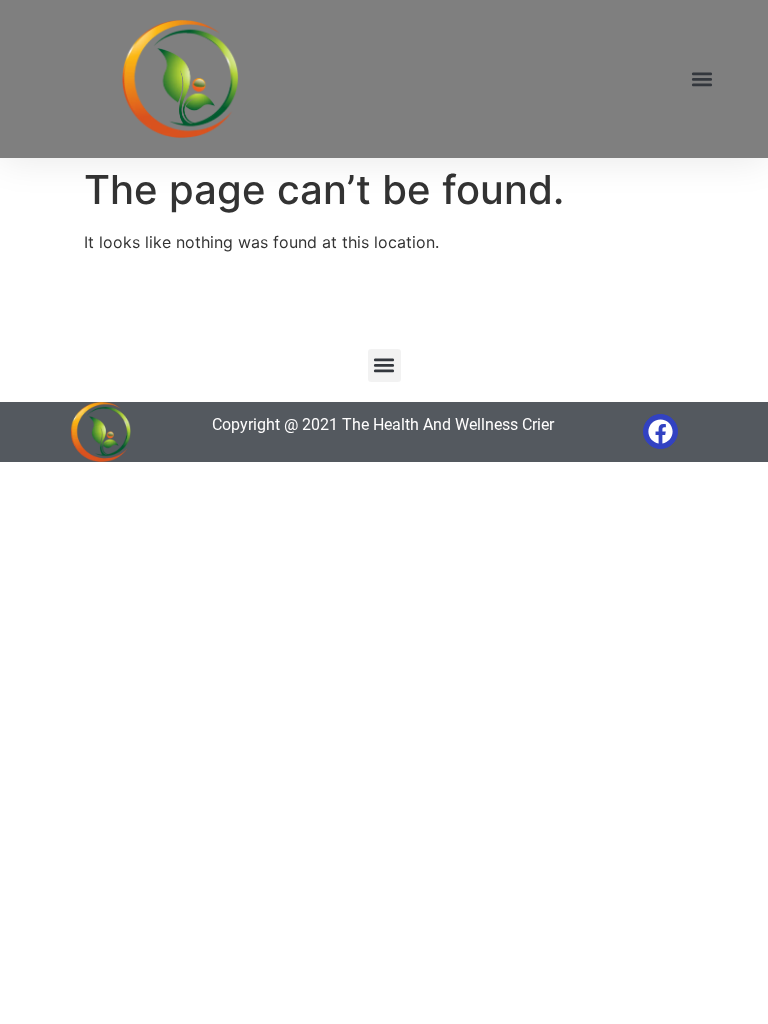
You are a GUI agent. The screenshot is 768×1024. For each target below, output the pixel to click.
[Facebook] (660, 431)
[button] (701, 79)
